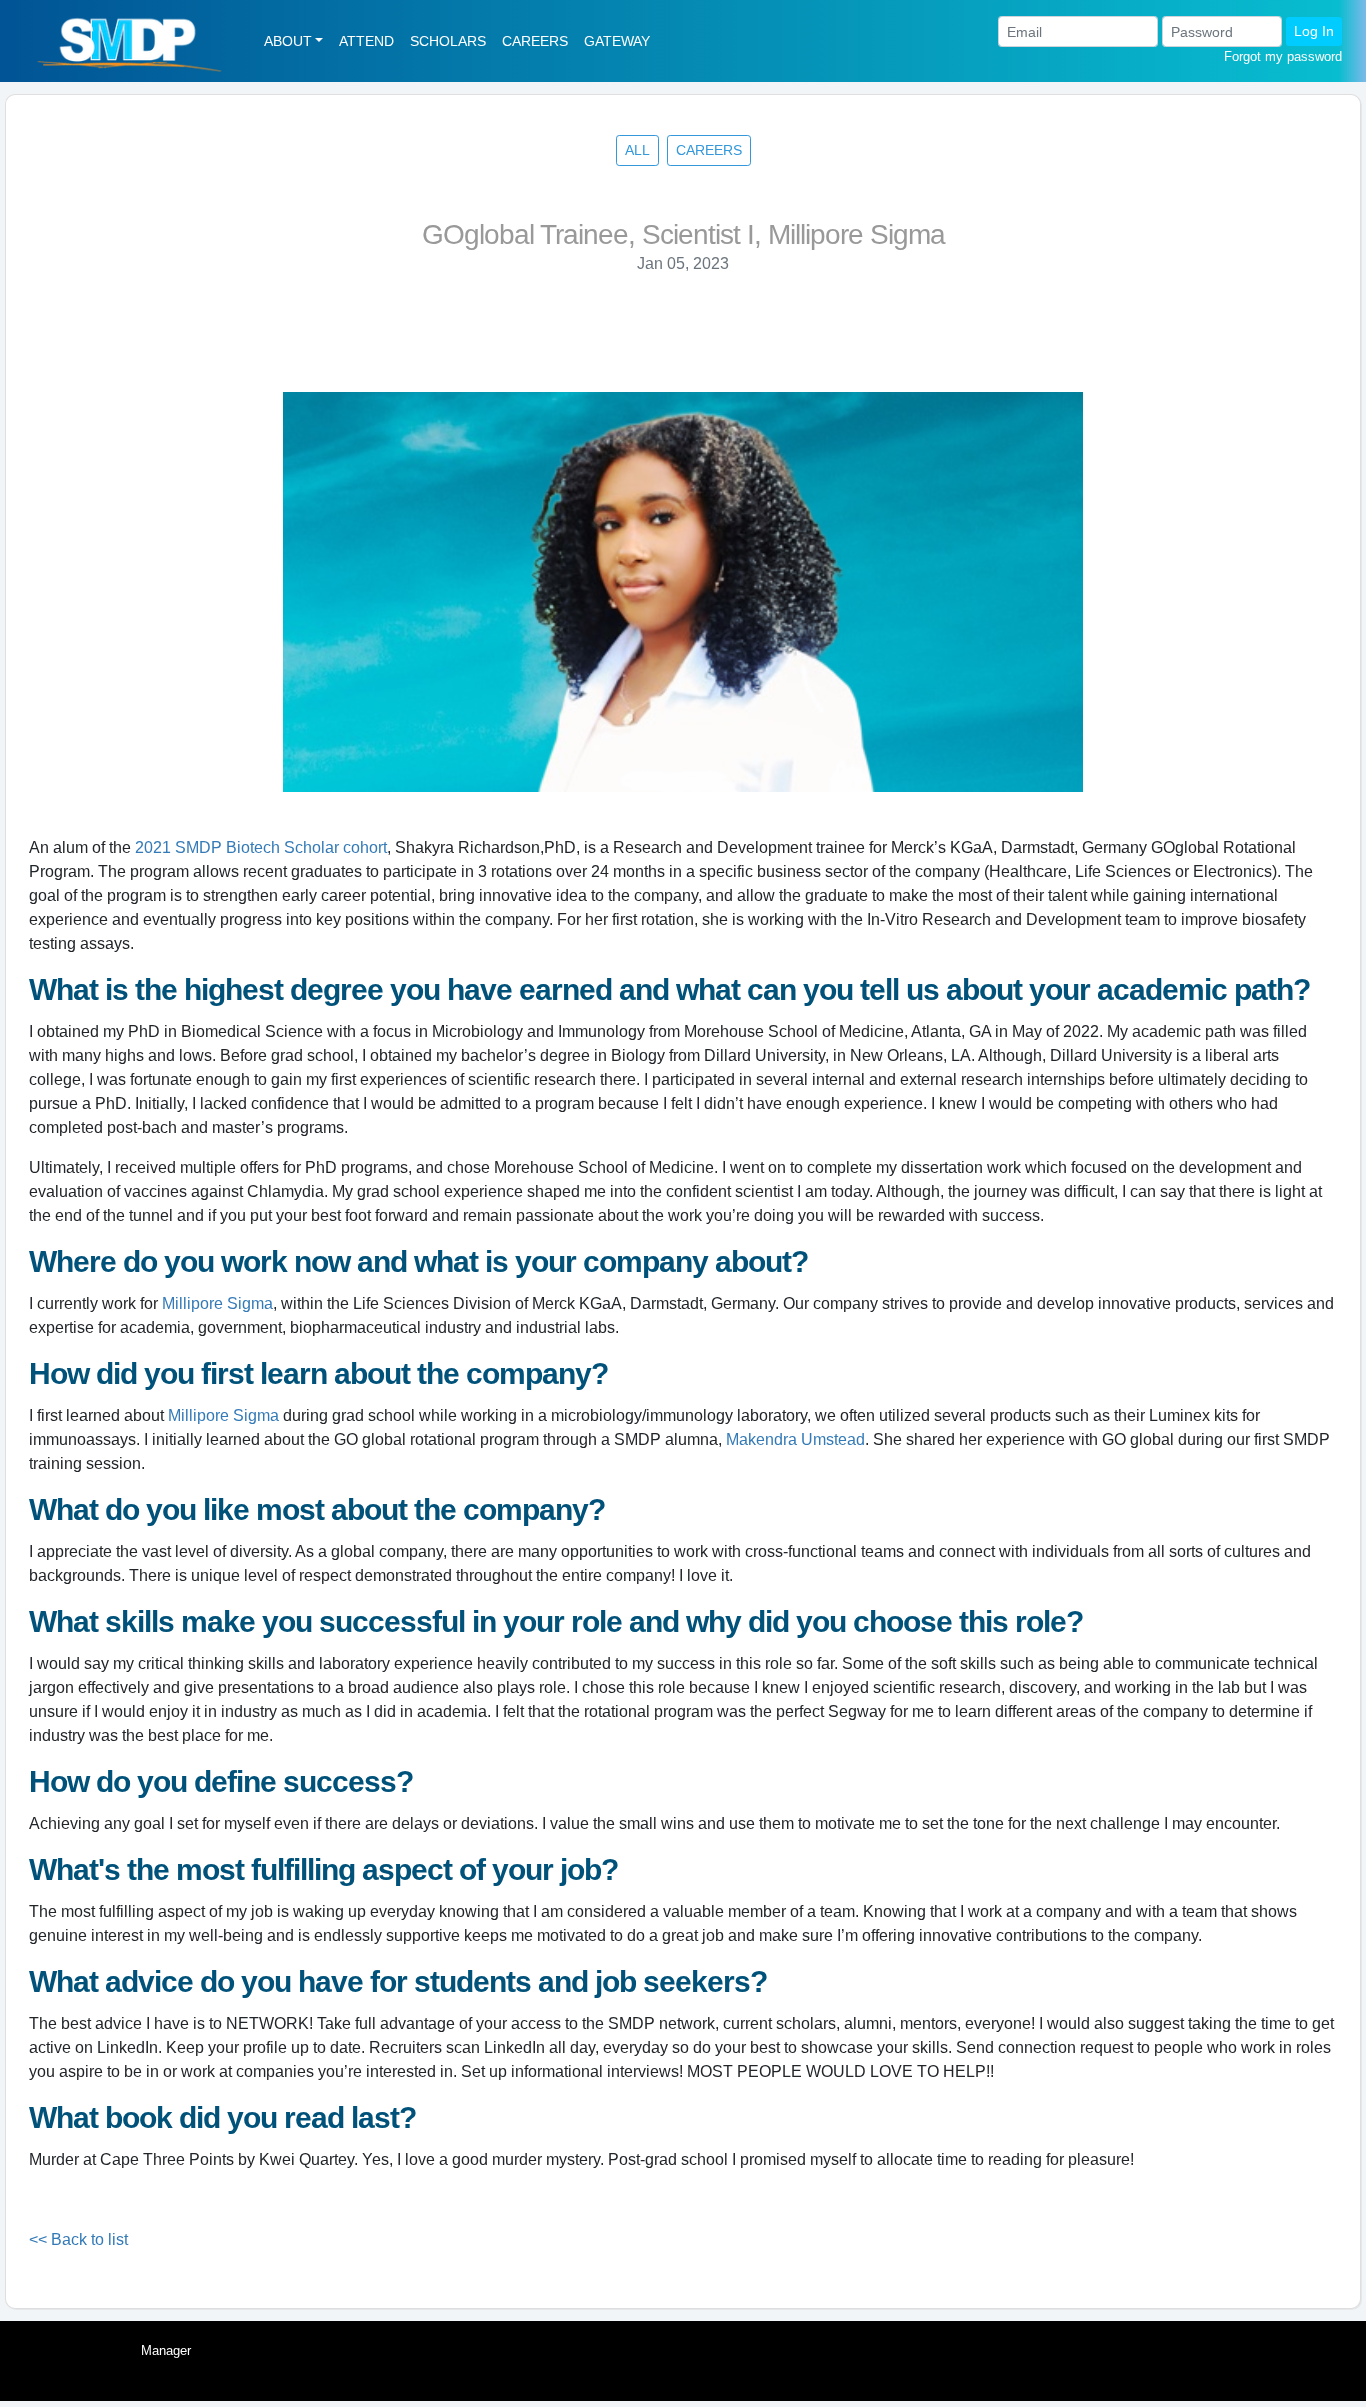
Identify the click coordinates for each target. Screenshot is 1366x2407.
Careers (709, 150)
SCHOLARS (448, 41)
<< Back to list (78, 2239)
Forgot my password (1283, 56)
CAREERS (535, 41)
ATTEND (366, 41)
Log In (1314, 31)
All (637, 150)
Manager (166, 2350)
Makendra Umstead (795, 1439)
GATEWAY (617, 41)
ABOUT (288, 41)
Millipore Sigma (217, 1303)
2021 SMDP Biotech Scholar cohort (261, 847)
